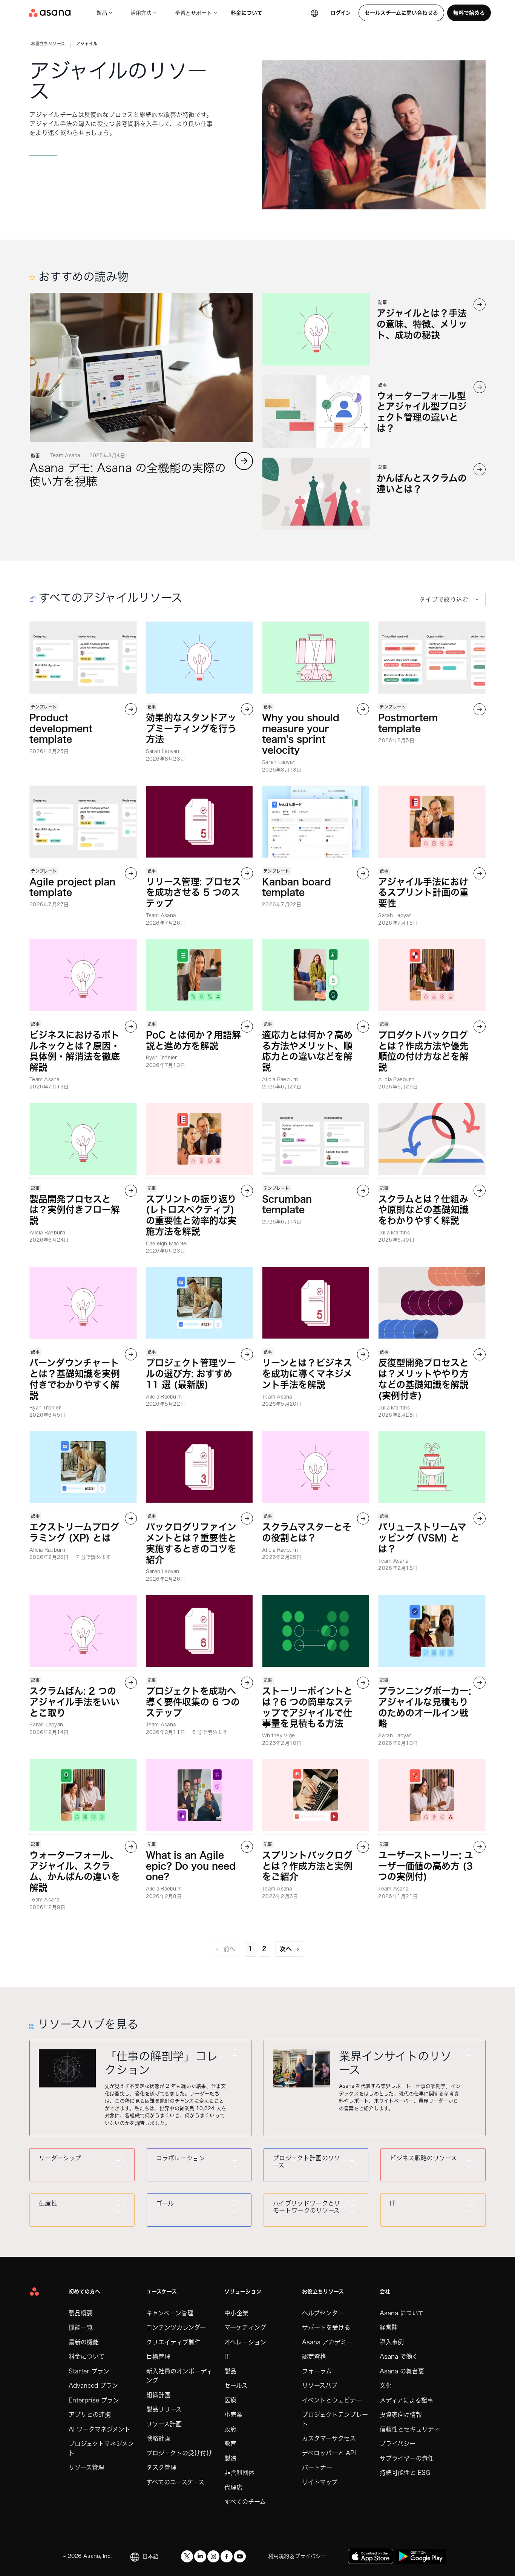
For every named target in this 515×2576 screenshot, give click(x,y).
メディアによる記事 (406, 2400)
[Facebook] (227, 2556)
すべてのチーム (245, 2502)
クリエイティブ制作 (173, 2342)
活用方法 (141, 13)
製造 (230, 2458)
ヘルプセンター (323, 2313)
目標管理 (158, 2356)
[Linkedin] (200, 2556)
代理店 (233, 2487)
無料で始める (469, 13)
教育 (230, 2444)
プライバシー (398, 2444)
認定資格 (314, 2356)
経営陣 (389, 2327)
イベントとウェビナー (332, 2400)
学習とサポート (193, 13)
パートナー (317, 2467)
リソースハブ (320, 2385)
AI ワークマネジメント (100, 2429)
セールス (236, 2385)
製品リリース (164, 2409)
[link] (48, 45)
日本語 (150, 2556)
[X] (187, 2556)
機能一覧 (81, 2327)
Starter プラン (89, 2371)
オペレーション (245, 2342)
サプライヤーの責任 (407, 2458)
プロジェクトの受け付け (179, 2453)
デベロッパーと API (329, 2453)
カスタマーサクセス (329, 2438)
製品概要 (81, 2313)
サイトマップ (320, 2482)
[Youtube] (240, 2556)
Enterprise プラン (94, 2400)
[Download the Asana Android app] (421, 2556)
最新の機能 (84, 2342)
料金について (247, 13)
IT (227, 2356)
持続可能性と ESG (405, 2473)
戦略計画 (158, 2438)
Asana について (402, 2313)
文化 (386, 2385)
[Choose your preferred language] (314, 13)
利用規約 (279, 2556)
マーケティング (245, 2327)
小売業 (233, 2415)
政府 (230, 2429)
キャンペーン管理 (170, 2313)
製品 (102, 13)
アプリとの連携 (90, 2415)
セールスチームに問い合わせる (401, 13)
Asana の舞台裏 (402, 2371)
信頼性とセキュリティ (410, 2429)
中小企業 (236, 2313)
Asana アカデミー (327, 2342)
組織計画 (158, 2395)
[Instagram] (213, 2556)
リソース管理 (86, 2467)
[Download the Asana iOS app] (371, 2556)
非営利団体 (239, 2473)
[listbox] (449, 599)
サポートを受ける (326, 2327)
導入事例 (392, 2342)
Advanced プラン (93, 2385)
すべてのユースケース (175, 2482)
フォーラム (317, 2371)
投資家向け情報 (401, 2415)
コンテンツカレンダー (176, 2327)
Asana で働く (399, 2356)
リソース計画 (164, 2424)
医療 (230, 2400)
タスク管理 (161, 2467)
